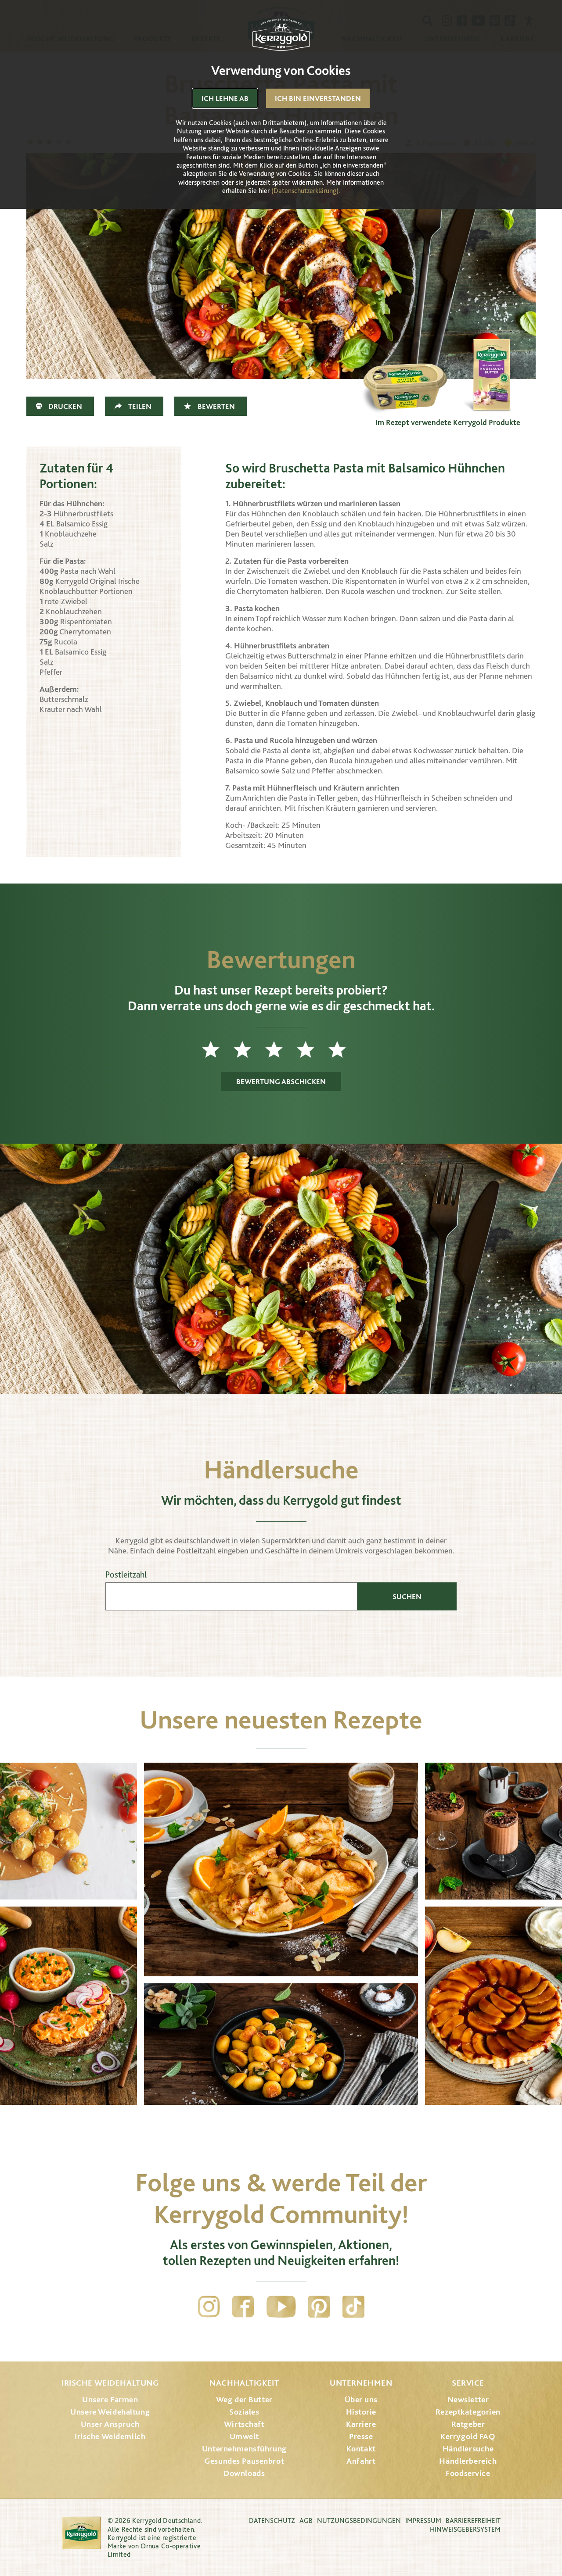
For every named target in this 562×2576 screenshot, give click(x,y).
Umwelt (244, 2436)
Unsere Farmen (110, 2399)
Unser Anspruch (110, 2424)
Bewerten (216, 406)
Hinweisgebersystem (465, 2529)
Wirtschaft (244, 2424)
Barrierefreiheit (473, 2521)
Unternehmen (361, 2383)
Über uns (361, 2399)
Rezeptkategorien (468, 2412)
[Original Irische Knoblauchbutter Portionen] (492, 370)
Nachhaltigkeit (244, 2383)
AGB (306, 2521)
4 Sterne (313, 1049)
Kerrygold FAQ (468, 2436)
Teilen (140, 406)
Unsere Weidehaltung (110, 2412)
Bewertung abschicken (281, 1081)
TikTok (353, 2307)
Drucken (65, 406)
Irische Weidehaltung (110, 2383)
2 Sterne (249, 1049)
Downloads (244, 2473)
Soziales (244, 2412)
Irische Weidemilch (110, 2436)
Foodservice (468, 2473)
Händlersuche (468, 2449)
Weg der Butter (244, 2399)
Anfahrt (361, 2461)
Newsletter (468, 2399)
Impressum (423, 2521)
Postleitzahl (126, 1575)
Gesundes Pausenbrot (244, 2461)
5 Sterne (344, 1049)
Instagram (209, 2307)
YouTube (281, 2307)
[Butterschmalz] (404, 370)
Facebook (243, 2307)
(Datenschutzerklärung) (305, 191)
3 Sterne (281, 1049)
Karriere (361, 2424)
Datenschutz (272, 2521)
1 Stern (218, 1049)
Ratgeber (468, 2424)
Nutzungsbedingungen (359, 2521)
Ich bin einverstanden (318, 98)
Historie (361, 2412)
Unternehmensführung (244, 2449)
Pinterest (319, 2307)
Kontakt (361, 2449)
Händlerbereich (468, 2461)
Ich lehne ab (225, 98)
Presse (361, 2436)
